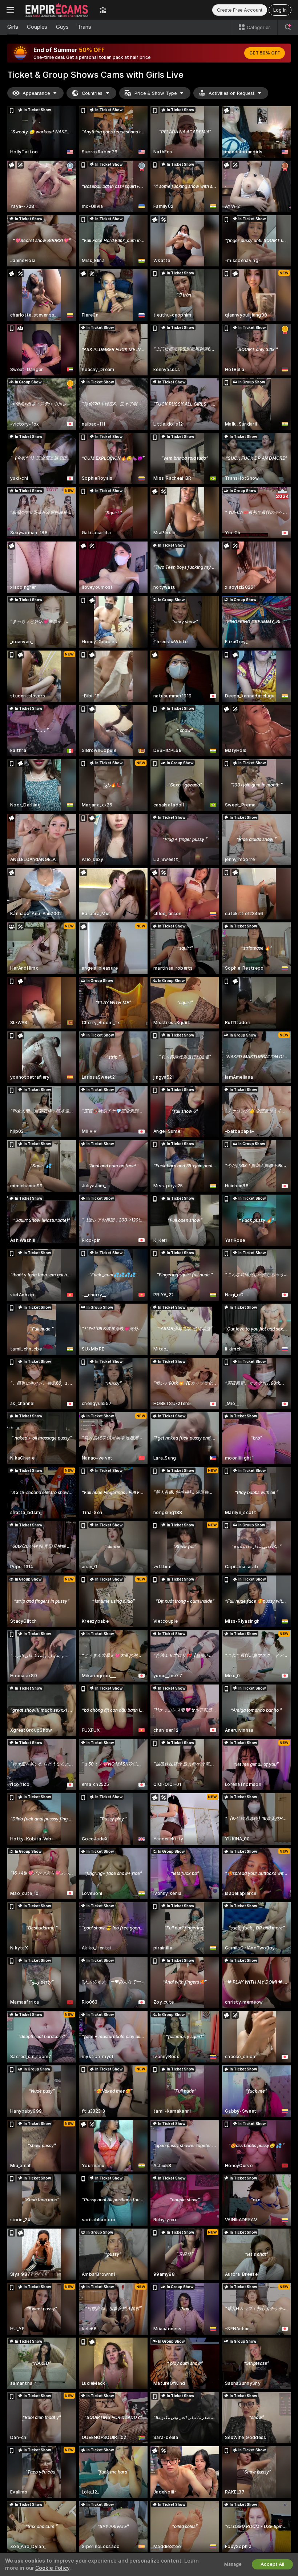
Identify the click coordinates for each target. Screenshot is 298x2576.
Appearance (36, 93)
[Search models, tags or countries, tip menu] (288, 27)
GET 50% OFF (265, 53)
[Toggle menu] (10, 10)
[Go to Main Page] (57, 10)
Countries (92, 93)
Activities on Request (231, 93)
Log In (280, 10)
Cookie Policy (52, 2568)
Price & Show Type (156, 93)
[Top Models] (103, 10)
